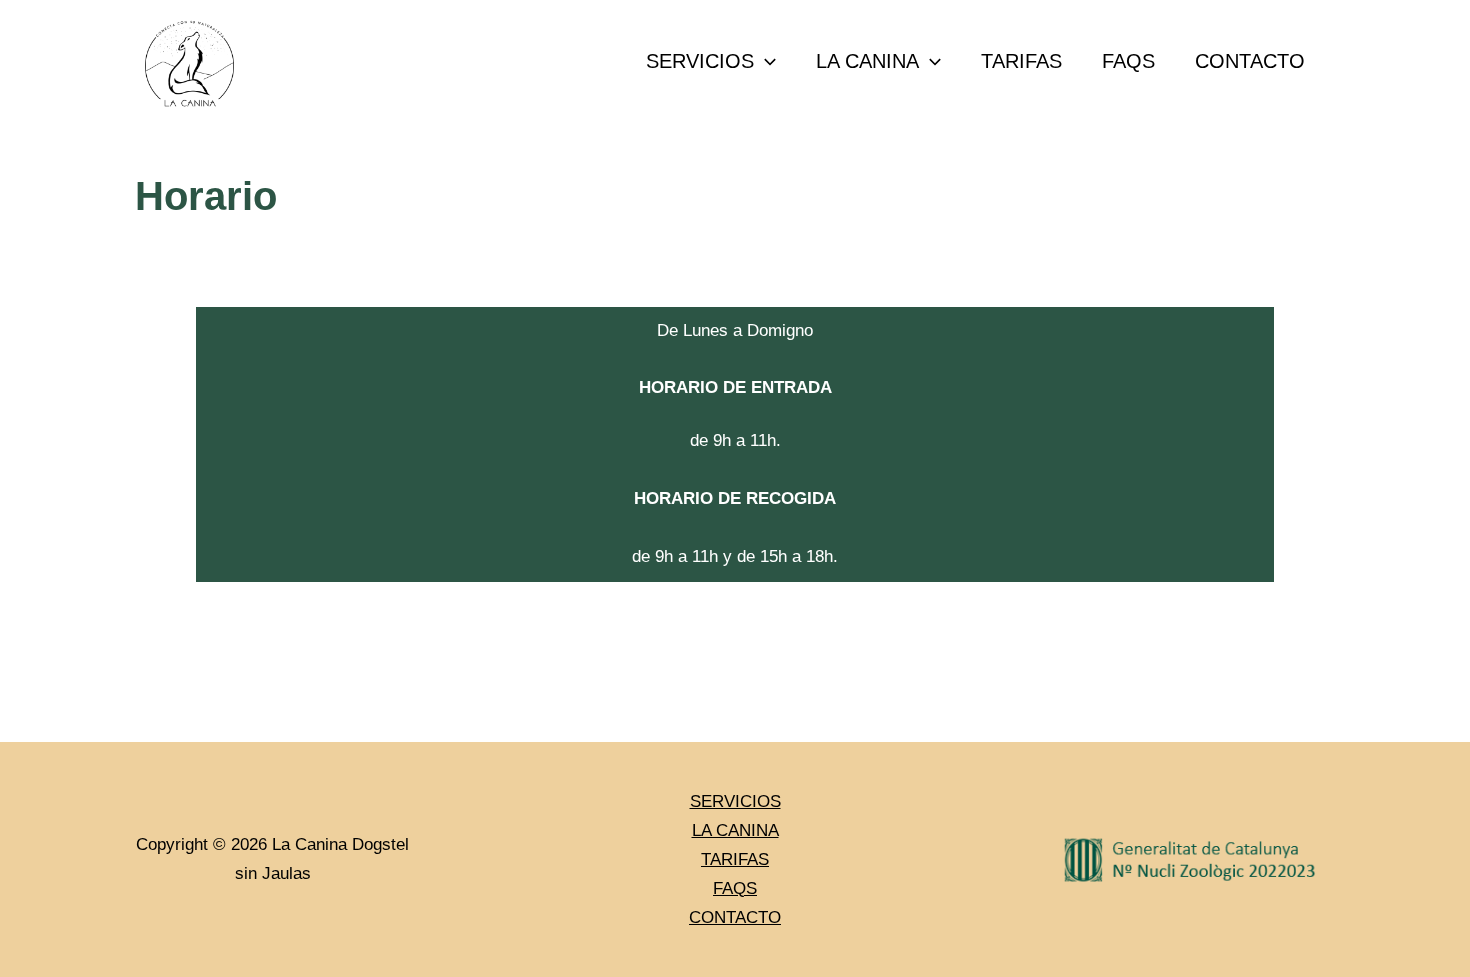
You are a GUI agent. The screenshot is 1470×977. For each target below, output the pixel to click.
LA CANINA (867, 61)
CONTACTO (1250, 61)
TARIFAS (1021, 61)
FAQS (1128, 61)
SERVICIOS (700, 61)
